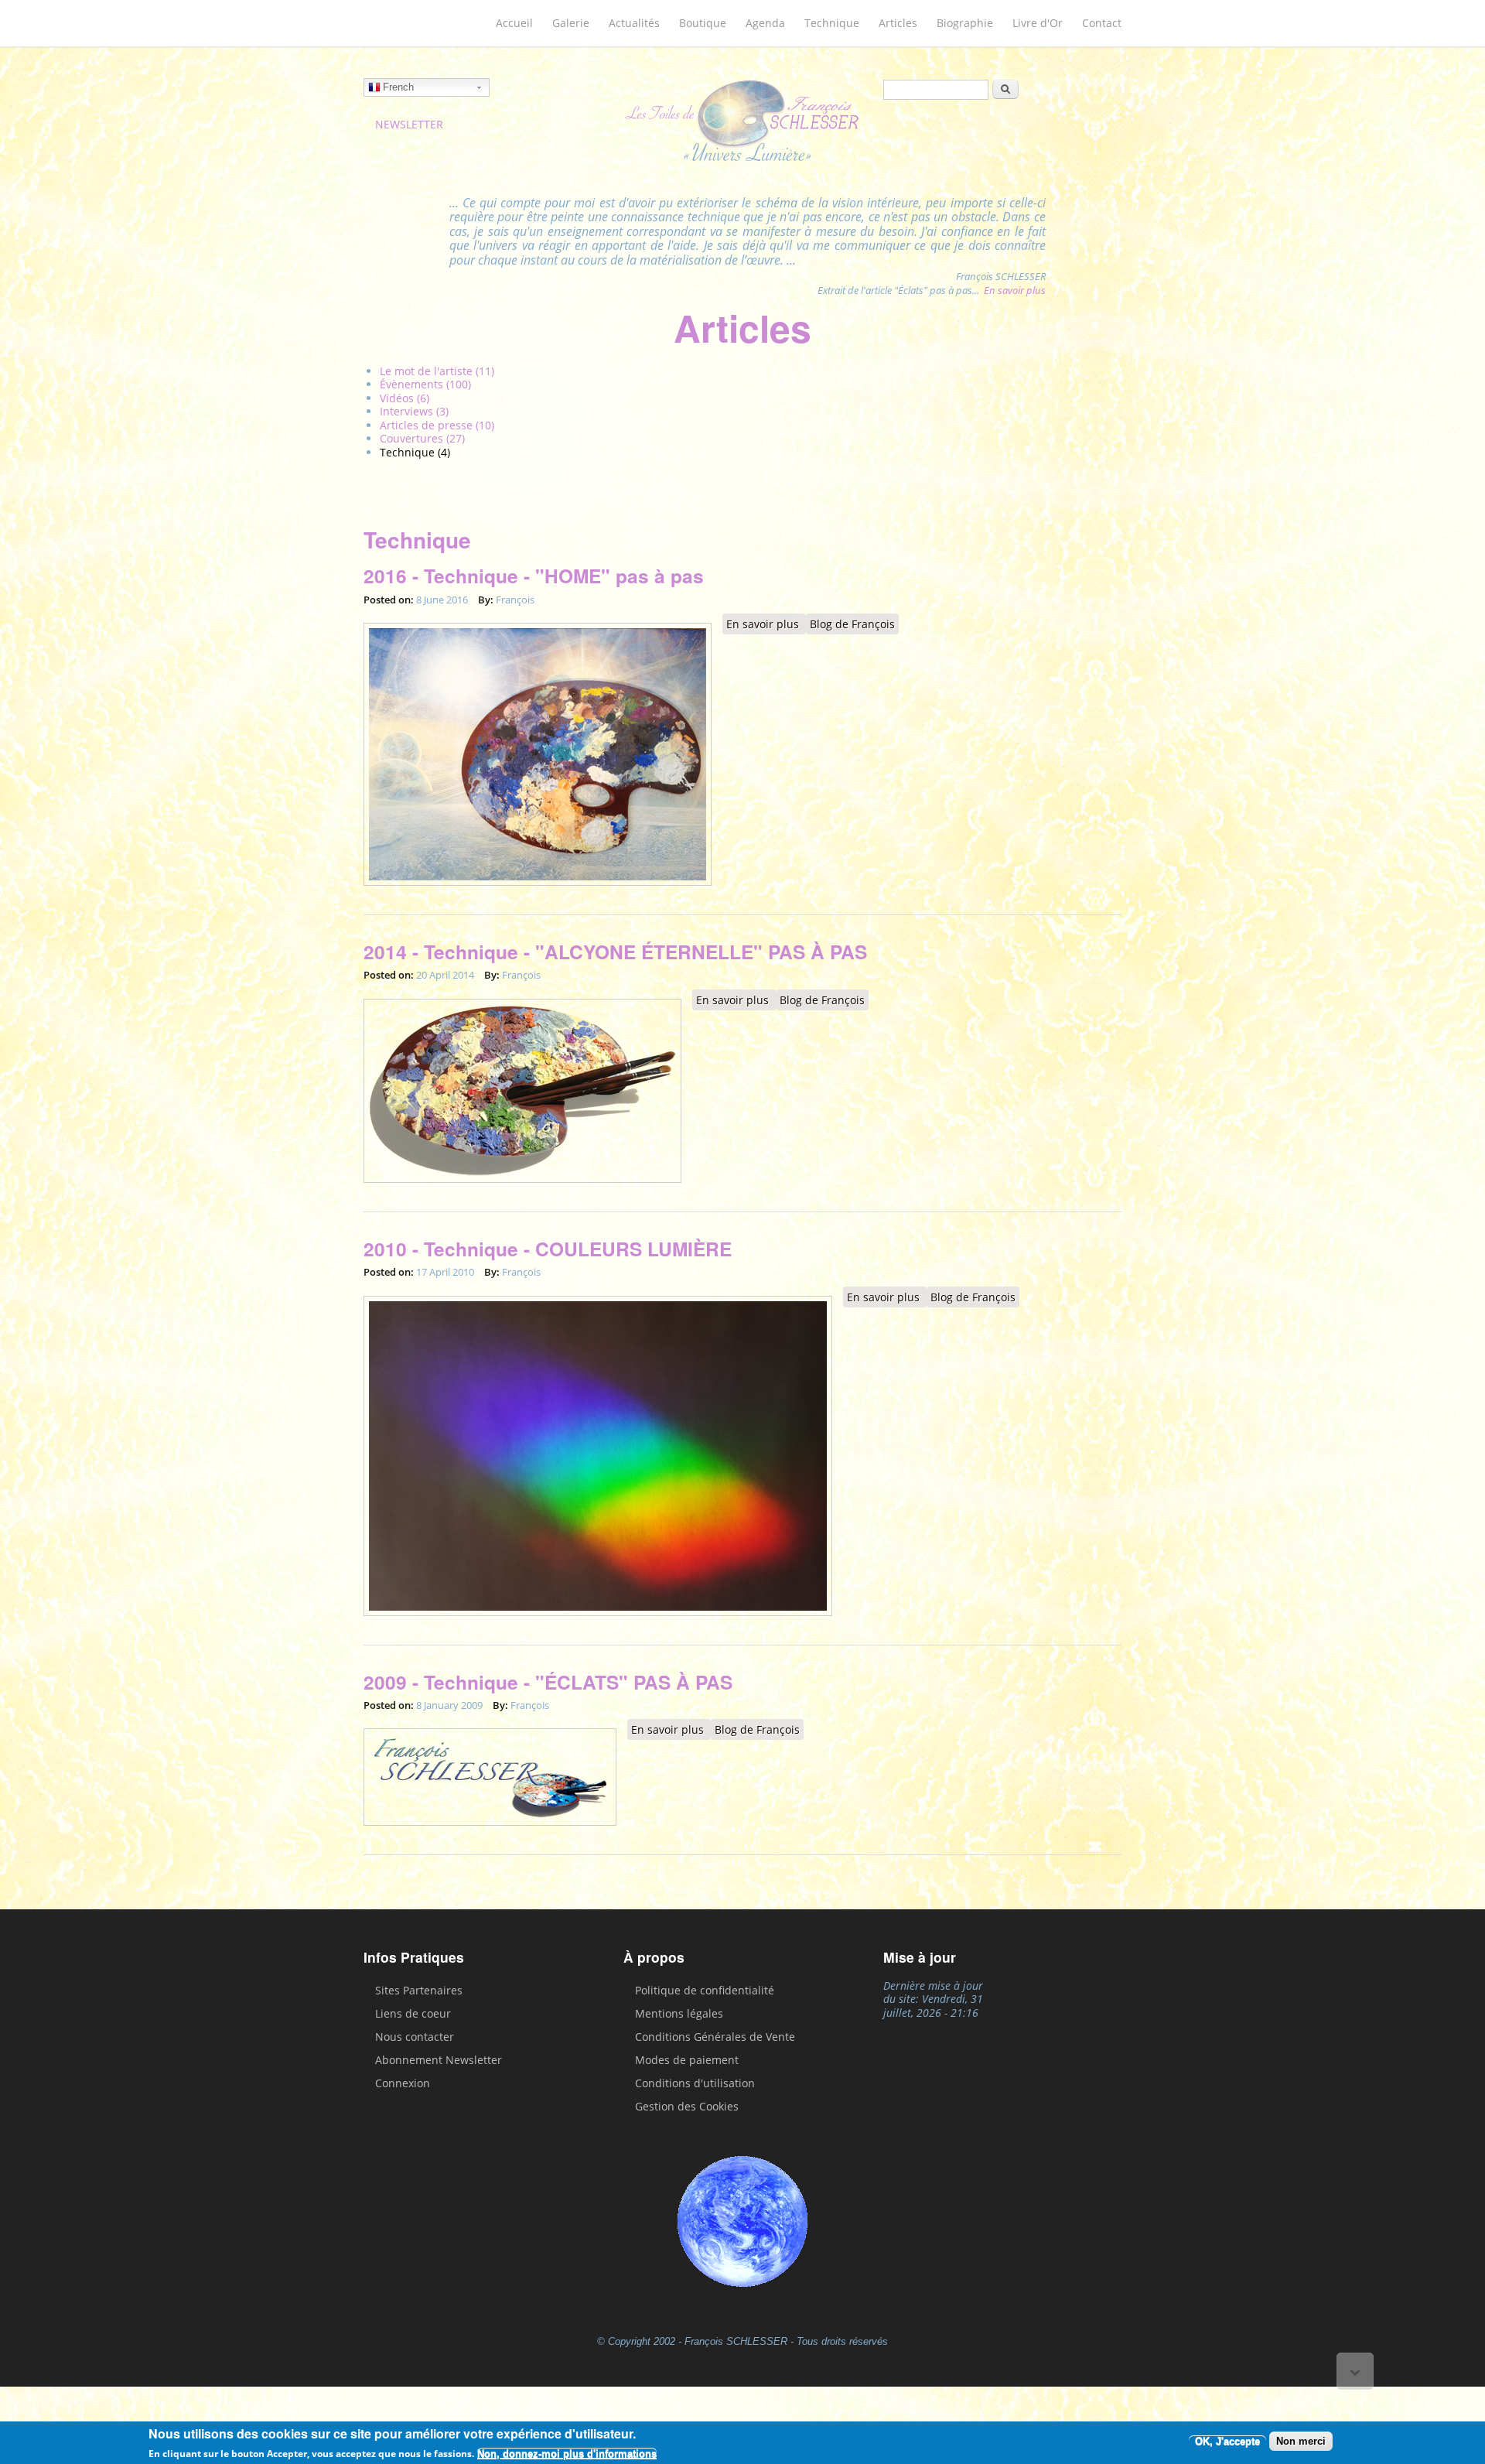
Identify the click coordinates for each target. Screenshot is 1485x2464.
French (398, 87)
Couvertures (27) (422, 438)
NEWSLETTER (409, 124)
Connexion (403, 2083)
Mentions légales (679, 2013)
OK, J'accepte (1227, 2441)
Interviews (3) (414, 411)
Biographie (965, 23)
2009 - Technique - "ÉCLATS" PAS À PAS (548, 1682)
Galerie (571, 23)
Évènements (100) (425, 384)
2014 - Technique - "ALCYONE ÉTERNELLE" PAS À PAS (615, 952)
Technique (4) (415, 452)
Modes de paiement (687, 2060)
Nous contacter (415, 2037)
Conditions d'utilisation (695, 2083)
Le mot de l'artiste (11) (437, 371)
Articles (898, 23)
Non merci (1301, 2441)
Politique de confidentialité (705, 1990)
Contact (1102, 23)
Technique (832, 23)
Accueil (514, 23)
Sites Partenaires (419, 1990)
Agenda (765, 23)
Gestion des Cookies (687, 2106)
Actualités (634, 23)
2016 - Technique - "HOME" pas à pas (534, 576)
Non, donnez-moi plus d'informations (567, 2454)
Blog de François (852, 624)
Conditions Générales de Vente (715, 2037)
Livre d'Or (1038, 23)
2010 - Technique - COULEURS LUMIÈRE (548, 1249)
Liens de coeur (413, 2013)
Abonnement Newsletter (439, 2060)
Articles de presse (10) (437, 425)
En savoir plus (1015, 290)
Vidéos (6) (405, 398)
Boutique (703, 23)
